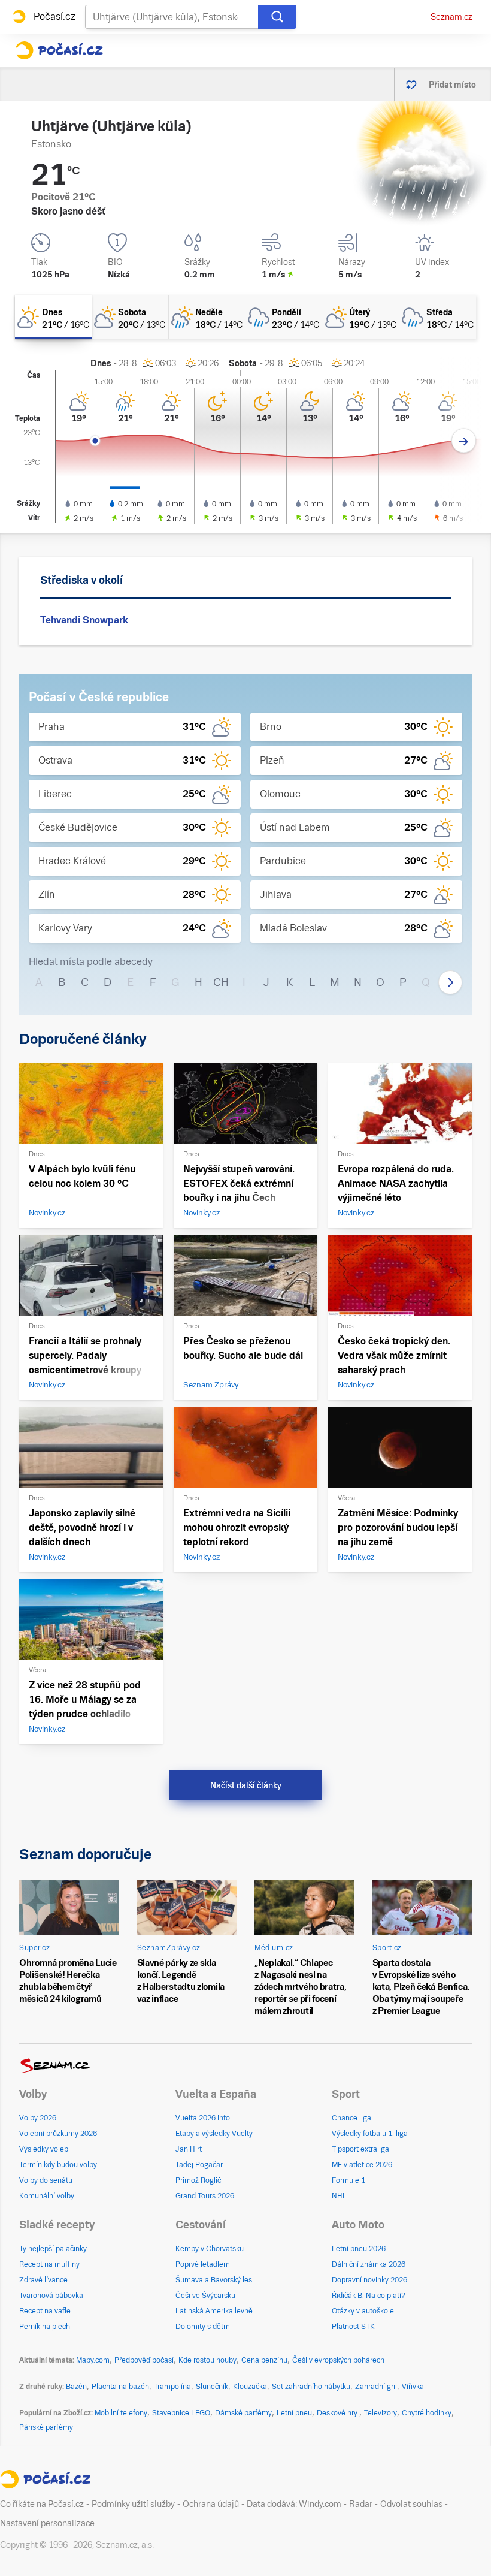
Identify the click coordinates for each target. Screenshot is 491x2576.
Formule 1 (348, 2180)
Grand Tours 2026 (205, 2196)
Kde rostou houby (207, 2360)
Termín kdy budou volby (58, 2165)
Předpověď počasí (144, 2360)
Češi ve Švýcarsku (205, 2296)
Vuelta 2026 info (203, 2118)
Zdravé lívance (43, 2280)
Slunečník (212, 2387)
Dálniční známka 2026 (369, 2264)
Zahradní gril (376, 2387)
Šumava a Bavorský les (214, 2280)
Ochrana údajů (211, 2504)
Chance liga (351, 2118)
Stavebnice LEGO (181, 2413)
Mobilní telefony (121, 2413)
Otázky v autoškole (363, 2311)
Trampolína (172, 2387)
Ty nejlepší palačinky (53, 2249)
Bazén (76, 2387)
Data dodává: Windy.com (294, 2504)
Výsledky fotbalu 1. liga (370, 2134)
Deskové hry (338, 2413)
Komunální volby (47, 2196)
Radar (361, 2504)
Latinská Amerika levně (214, 2311)
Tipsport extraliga (360, 2149)
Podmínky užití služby (133, 2504)
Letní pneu (294, 2413)
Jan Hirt (189, 2149)
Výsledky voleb (44, 2149)
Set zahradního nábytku (311, 2387)
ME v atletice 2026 (362, 2165)
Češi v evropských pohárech (338, 2360)
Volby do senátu (46, 2180)
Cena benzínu (264, 2360)
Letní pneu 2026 (359, 2249)
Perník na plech (45, 2327)
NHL (339, 2196)
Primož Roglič (198, 2180)
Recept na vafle (45, 2311)
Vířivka (413, 2387)
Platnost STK (353, 2327)
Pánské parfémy (46, 2427)
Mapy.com (93, 2360)
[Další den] (464, 441)
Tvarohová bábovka (51, 2296)
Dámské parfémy (243, 2413)
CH (221, 982)
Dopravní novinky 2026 (369, 2280)
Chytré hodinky (427, 2413)
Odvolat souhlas (411, 2504)
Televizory (381, 2413)
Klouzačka (250, 2387)
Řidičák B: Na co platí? (369, 2296)
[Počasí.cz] (59, 50)
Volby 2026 (38, 2118)
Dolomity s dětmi (204, 2327)
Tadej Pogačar (199, 2165)
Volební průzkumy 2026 (58, 2134)
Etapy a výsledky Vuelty (214, 2134)
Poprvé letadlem (203, 2264)
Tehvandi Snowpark (84, 620)
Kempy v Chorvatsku (210, 2249)
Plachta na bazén (120, 2387)
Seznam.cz (451, 17)
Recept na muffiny (49, 2264)
